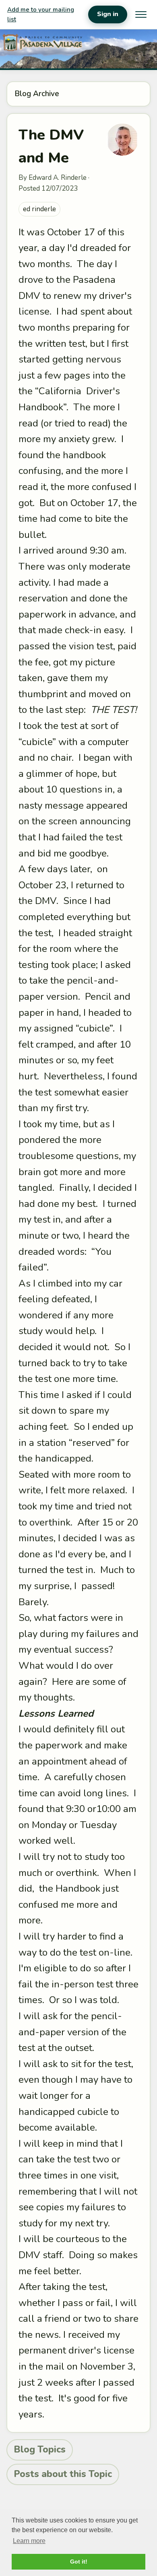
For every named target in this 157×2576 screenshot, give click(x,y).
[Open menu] (141, 14)
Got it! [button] (79, 2562)
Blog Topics (40, 2449)
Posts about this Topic (63, 2474)
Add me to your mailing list (41, 14)
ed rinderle (39, 209)
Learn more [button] (29, 2541)
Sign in (108, 14)
